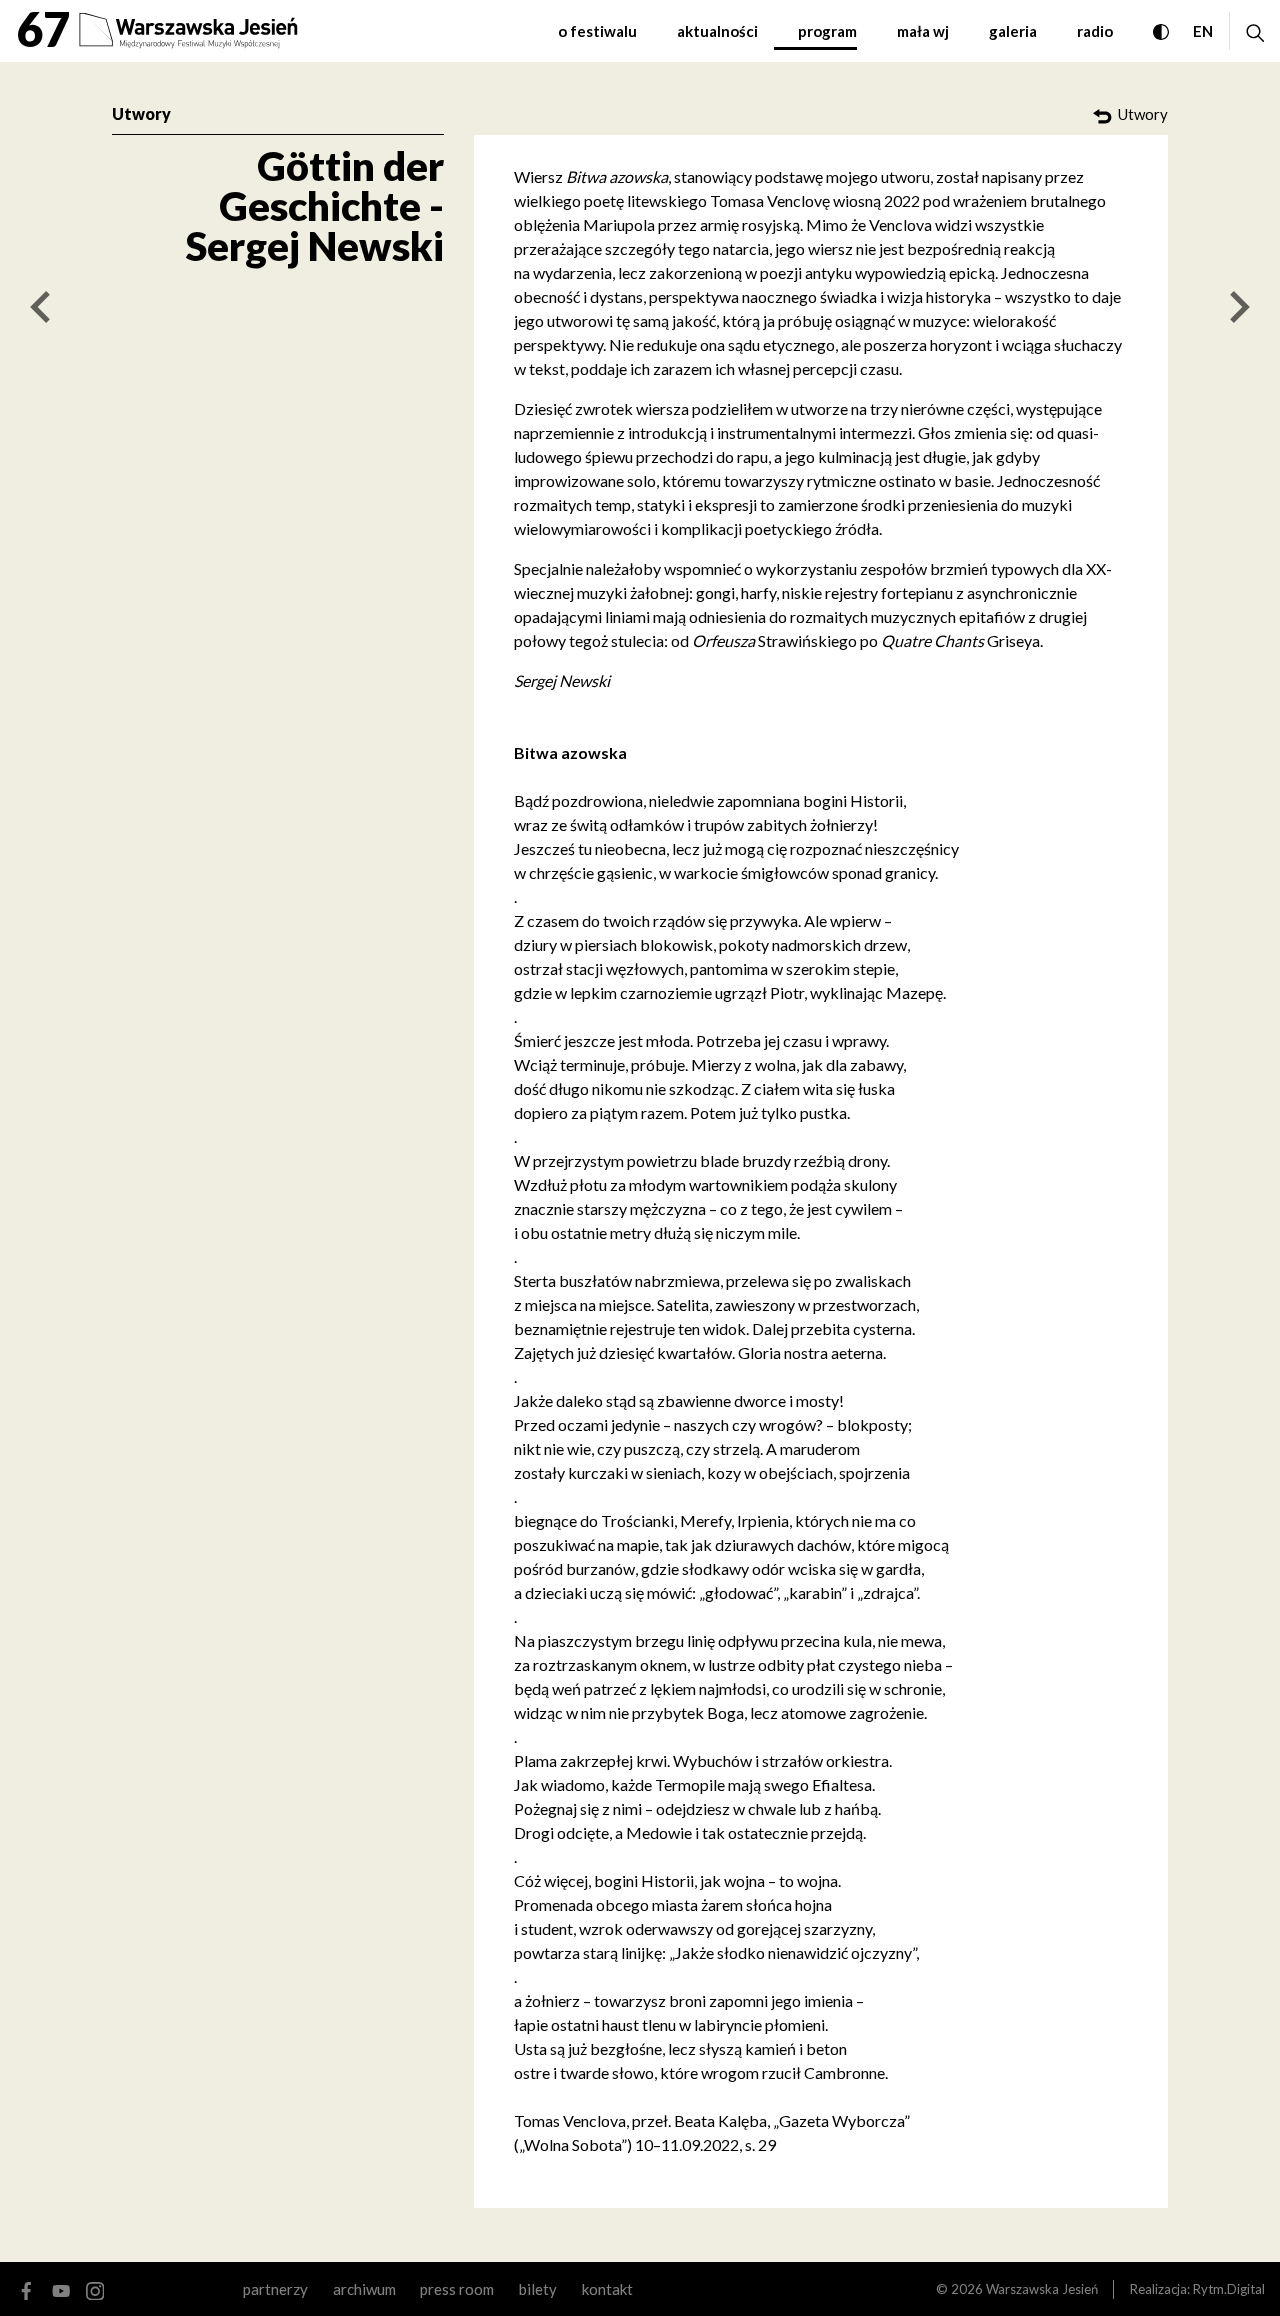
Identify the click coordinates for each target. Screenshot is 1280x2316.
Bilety (538, 2289)
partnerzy (275, 2289)
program (827, 31)
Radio (1095, 31)
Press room (457, 2289)
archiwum (364, 2289)
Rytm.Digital (1229, 2289)
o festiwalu (597, 31)
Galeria (1013, 31)
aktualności (717, 31)
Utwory (141, 113)
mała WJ (923, 31)
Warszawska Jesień (1042, 2289)
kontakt (607, 2289)
